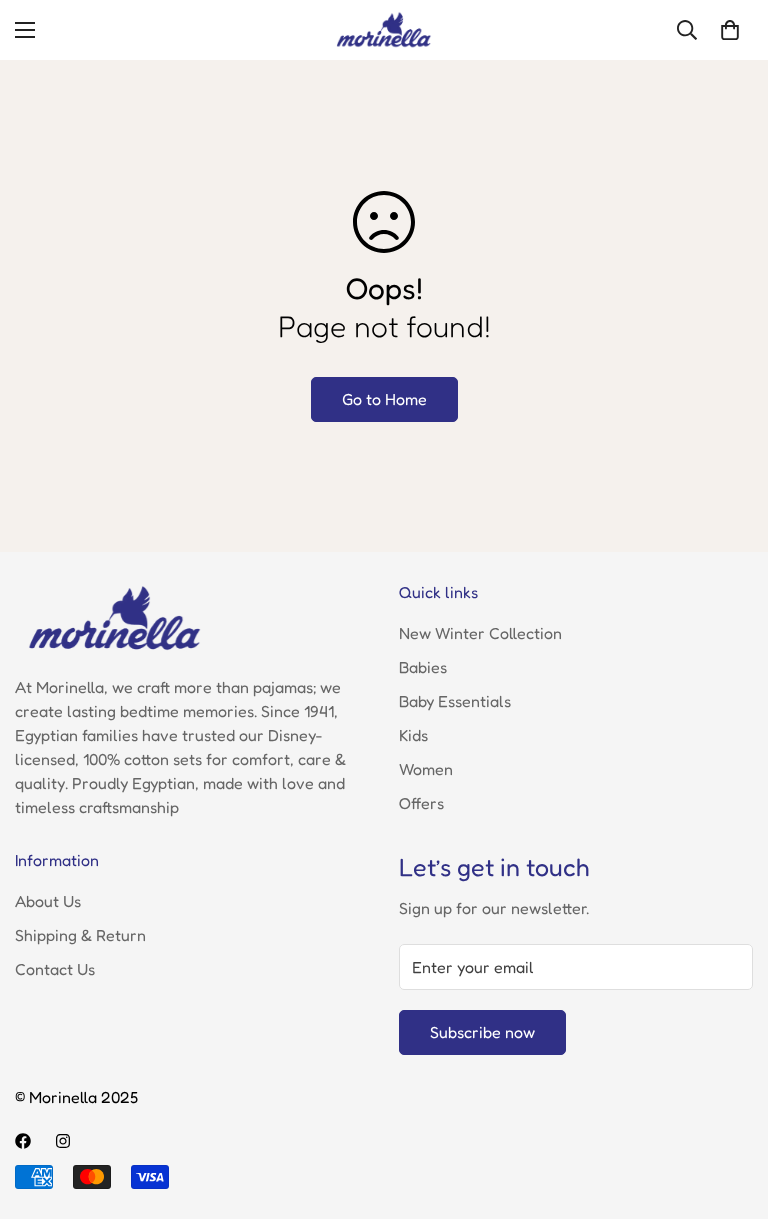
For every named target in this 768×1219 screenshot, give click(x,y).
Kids (413, 735)
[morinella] (384, 30)
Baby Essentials (455, 701)
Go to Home (384, 399)
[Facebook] (23, 1141)
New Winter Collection (480, 633)
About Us (48, 901)
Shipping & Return (80, 935)
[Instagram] (63, 1141)
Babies (423, 667)
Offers (421, 803)
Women (426, 769)
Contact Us (55, 969)
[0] (730, 30)
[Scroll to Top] (729, 1110)
